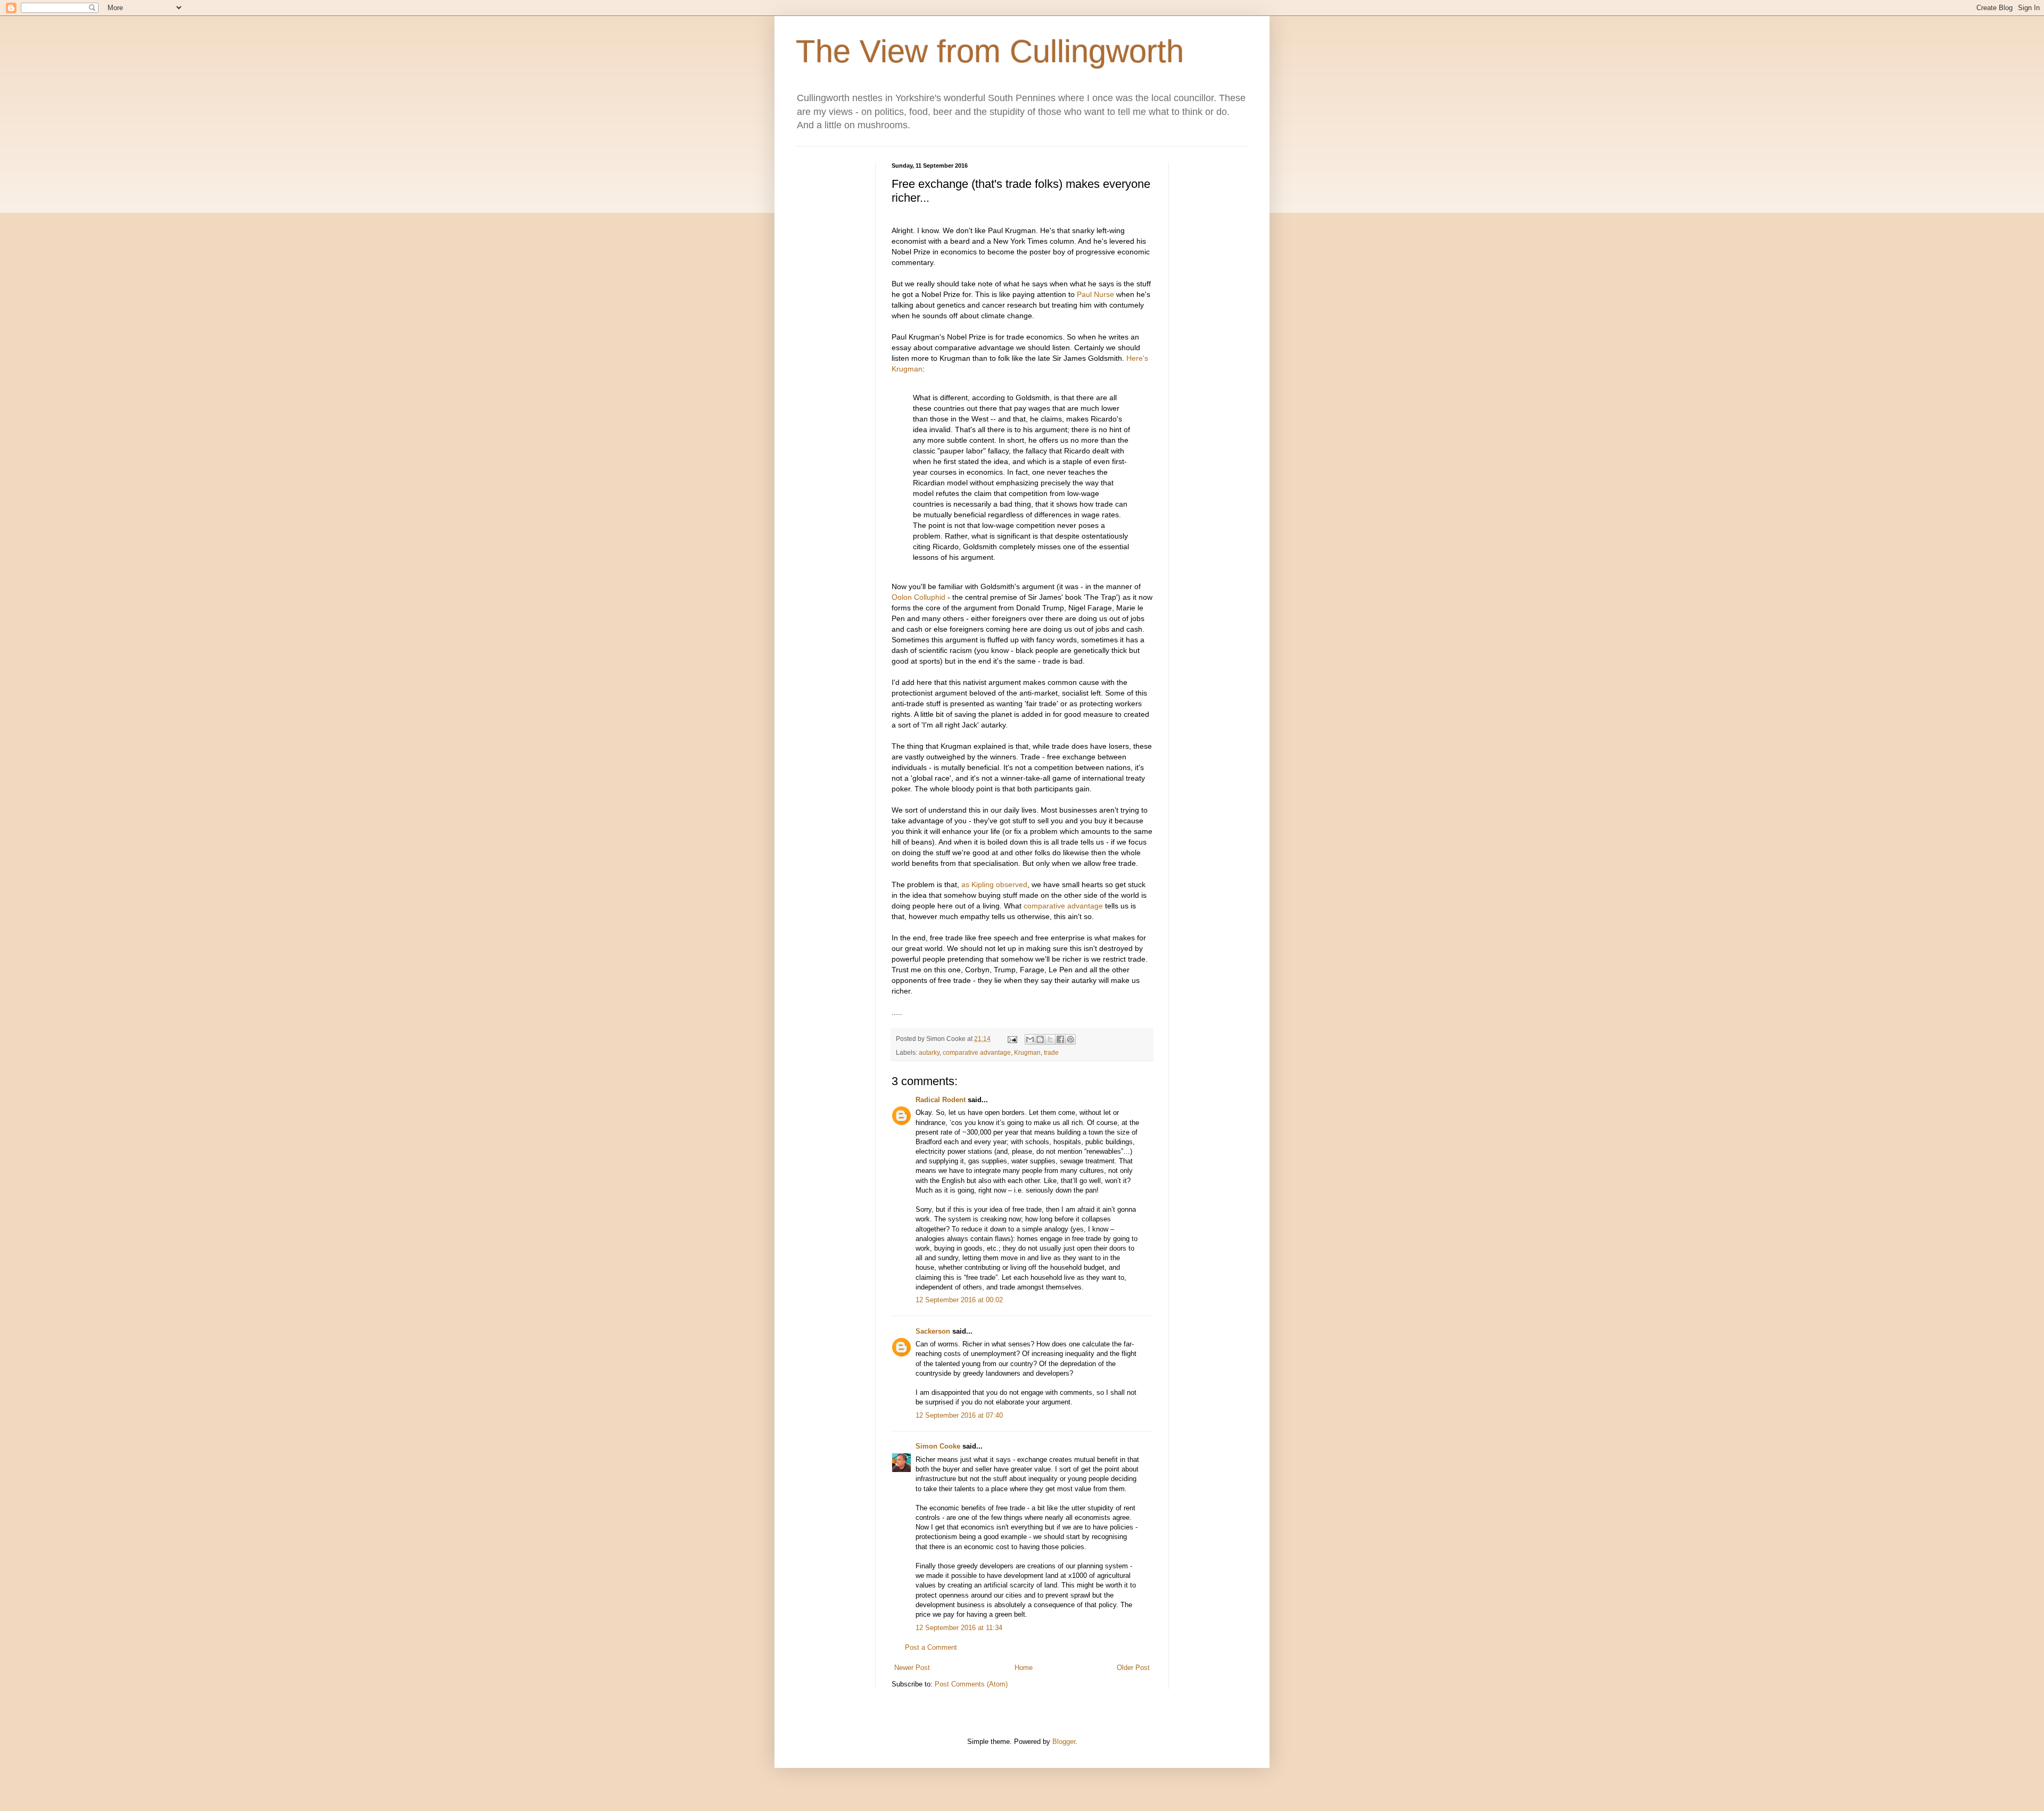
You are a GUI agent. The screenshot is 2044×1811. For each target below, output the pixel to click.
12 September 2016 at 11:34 (959, 1628)
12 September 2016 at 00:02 (959, 1300)
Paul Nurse (1097, 294)
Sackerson (933, 1331)
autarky (929, 1052)
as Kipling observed (994, 884)
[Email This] (1030, 1039)
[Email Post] (1012, 1039)
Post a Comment (931, 1647)
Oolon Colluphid (918, 597)
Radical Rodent (941, 1100)
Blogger (1064, 1742)
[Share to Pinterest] (1070, 1039)
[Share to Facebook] (1060, 1039)
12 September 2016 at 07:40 (959, 1415)
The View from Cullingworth (990, 51)
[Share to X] (1050, 1039)
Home (1024, 1668)
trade (1051, 1052)
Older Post (1133, 1668)
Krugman (1027, 1052)
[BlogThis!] (1040, 1039)
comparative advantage (1063, 906)
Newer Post (912, 1668)
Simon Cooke (938, 1446)
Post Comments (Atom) (971, 1684)
